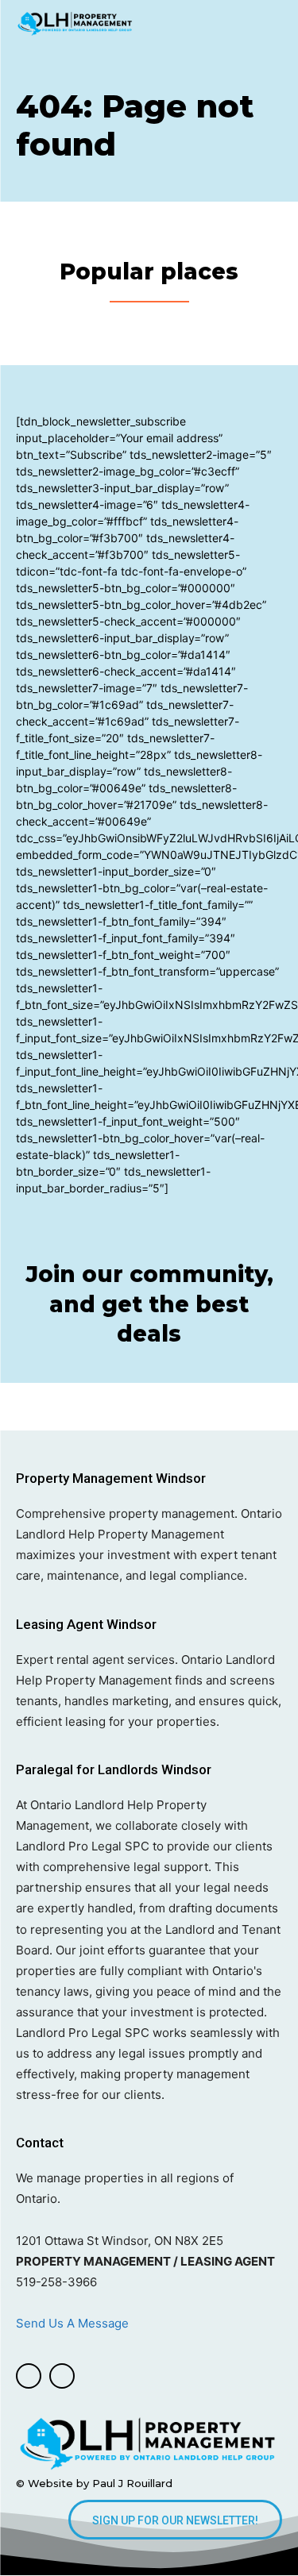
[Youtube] (62, 2376)
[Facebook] (29, 2376)
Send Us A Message (74, 2323)
